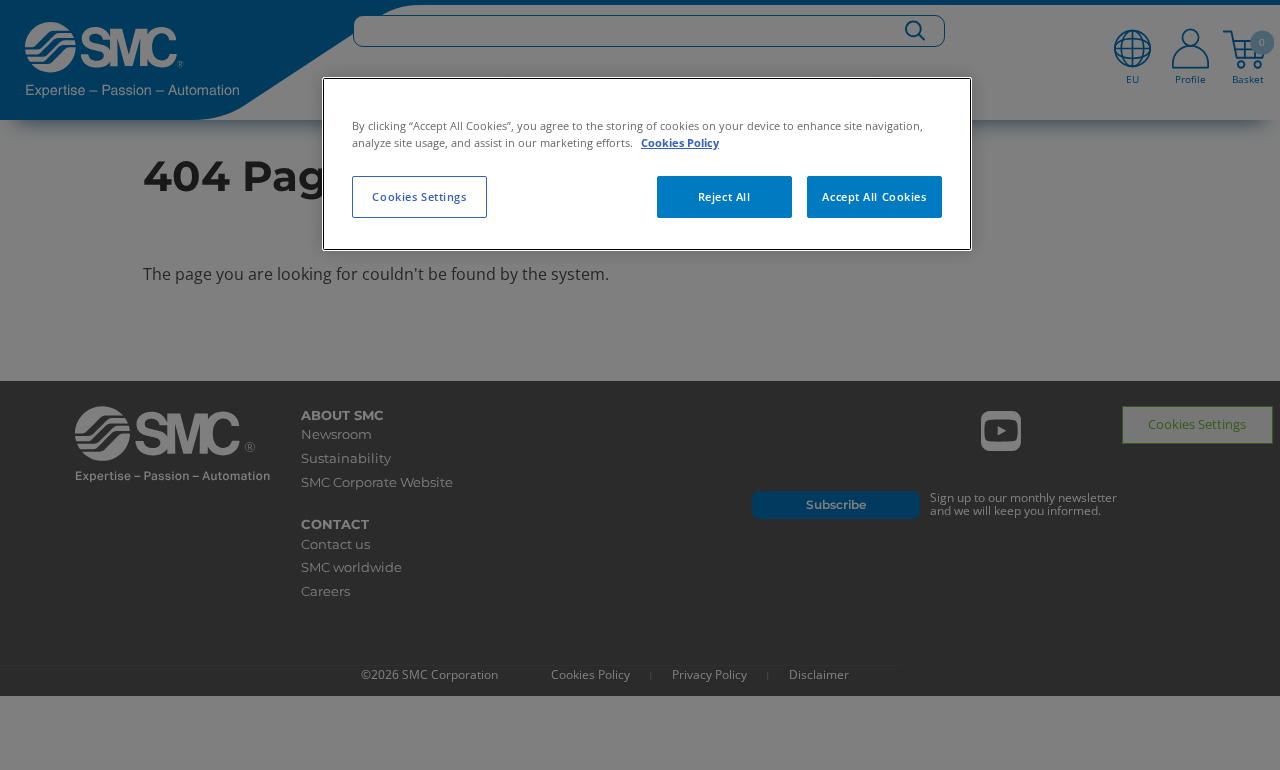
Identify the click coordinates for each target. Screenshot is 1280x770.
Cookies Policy (680, 142)
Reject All (724, 196)
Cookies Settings (419, 196)
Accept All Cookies (874, 196)
